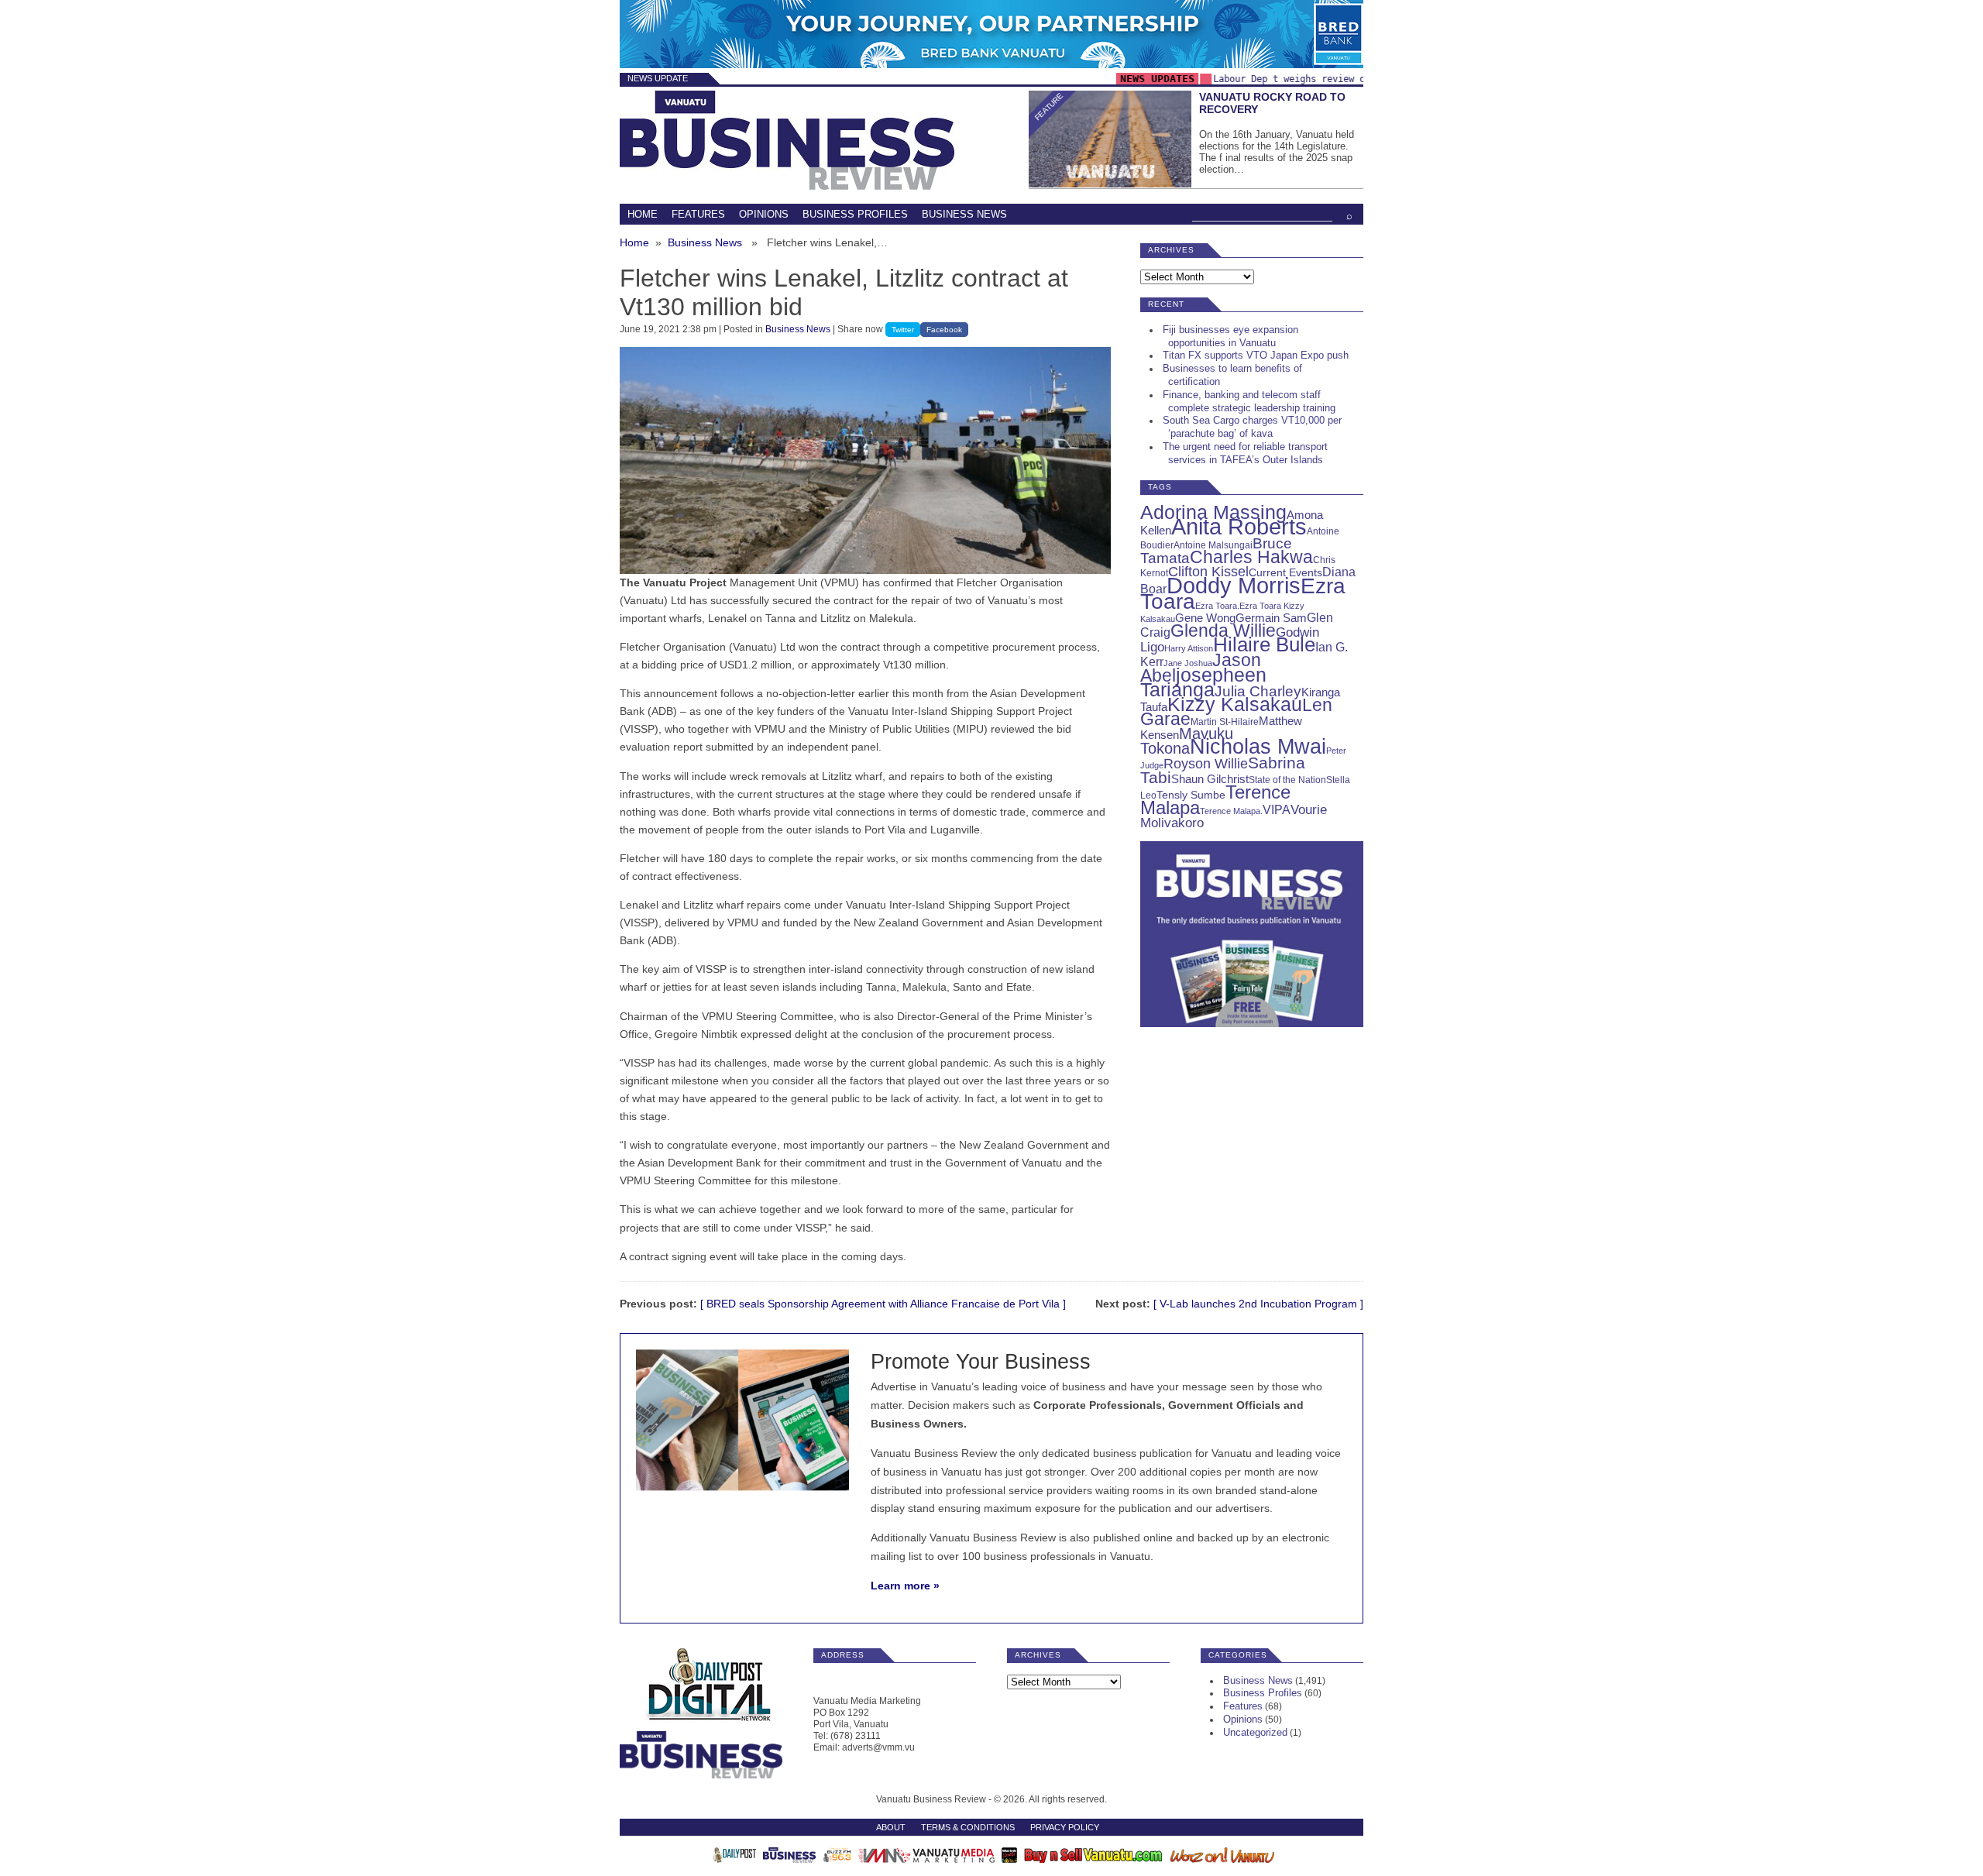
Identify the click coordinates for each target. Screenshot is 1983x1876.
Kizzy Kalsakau (1235, 704)
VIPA (1277, 810)
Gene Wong (1205, 618)
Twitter (903, 330)
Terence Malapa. (1231, 811)
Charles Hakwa (1251, 557)
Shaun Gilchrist (1210, 779)
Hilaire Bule (1264, 644)
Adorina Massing (1213, 512)
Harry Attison (1189, 648)
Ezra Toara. (1217, 606)
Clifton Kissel (1208, 572)
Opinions (764, 214)
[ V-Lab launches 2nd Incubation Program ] (1258, 1304)
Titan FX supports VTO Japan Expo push (1256, 355)
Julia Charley (1258, 691)
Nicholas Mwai (1258, 747)
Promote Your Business (981, 1361)
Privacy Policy (1065, 1827)
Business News (964, 214)
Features (698, 214)
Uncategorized (1255, 1732)
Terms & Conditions (968, 1827)
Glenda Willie (1223, 630)
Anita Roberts (1239, 527)
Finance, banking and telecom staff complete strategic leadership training (1249, 401)
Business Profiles (855, 214)
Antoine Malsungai (1213, 545)
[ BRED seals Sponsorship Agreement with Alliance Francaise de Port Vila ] (883, 1304)
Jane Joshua (1188, 663)
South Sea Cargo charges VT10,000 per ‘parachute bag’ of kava (1252, 427)
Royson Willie (1206, 763)
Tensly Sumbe (1191, 795)
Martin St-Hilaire (1225, 722)
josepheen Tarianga (1203, 682)
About (891, 1827)
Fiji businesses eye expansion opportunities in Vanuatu (1230, 336)
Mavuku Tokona (1187, 741)
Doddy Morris (1234, 585)
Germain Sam (1271, 618)
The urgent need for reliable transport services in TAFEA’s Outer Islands (1245, 453)
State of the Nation (1287, 780)
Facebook (944, 330)
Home (643, 214)
